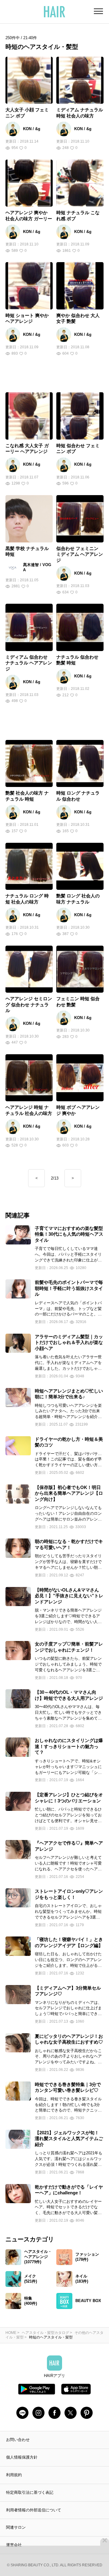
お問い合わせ (18, 2440)
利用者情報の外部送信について (34, 2510)
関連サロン (16, 2527)
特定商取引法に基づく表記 (30, 2492)
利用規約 (14, 2475)
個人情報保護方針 (22, 2457)
